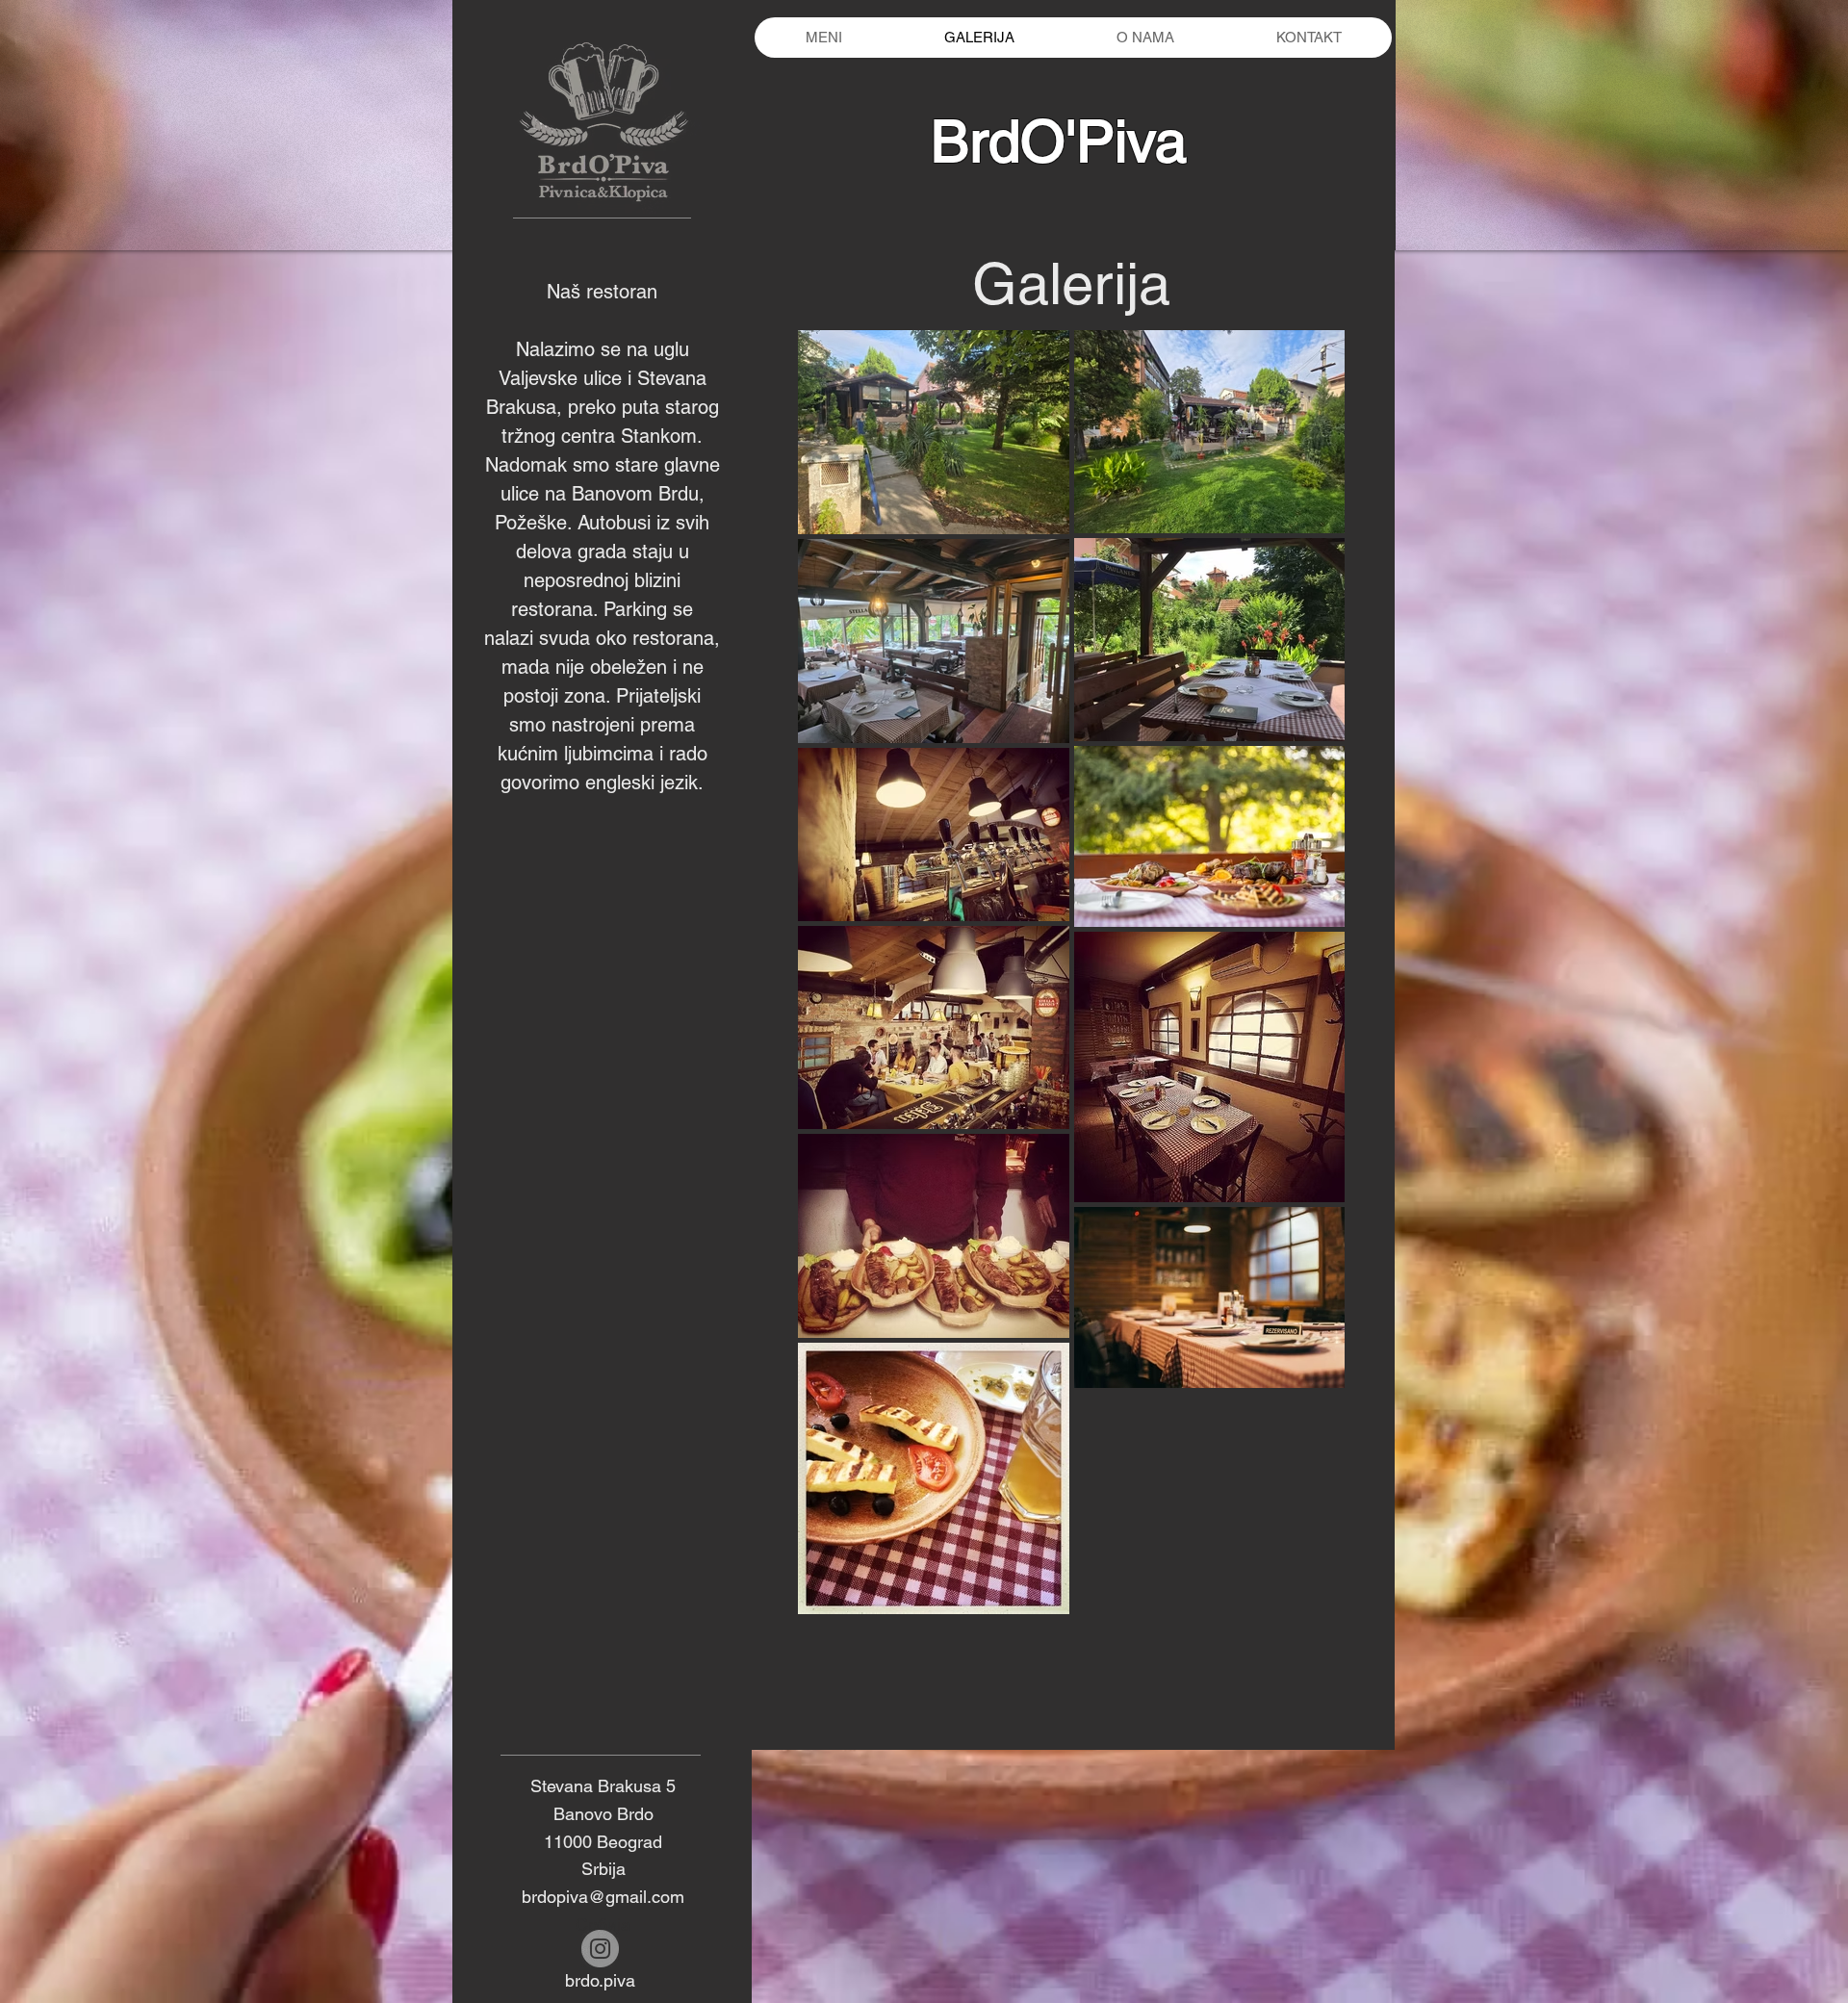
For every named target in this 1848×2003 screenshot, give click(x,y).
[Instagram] (600, 1949)
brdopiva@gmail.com (603, 1897)
